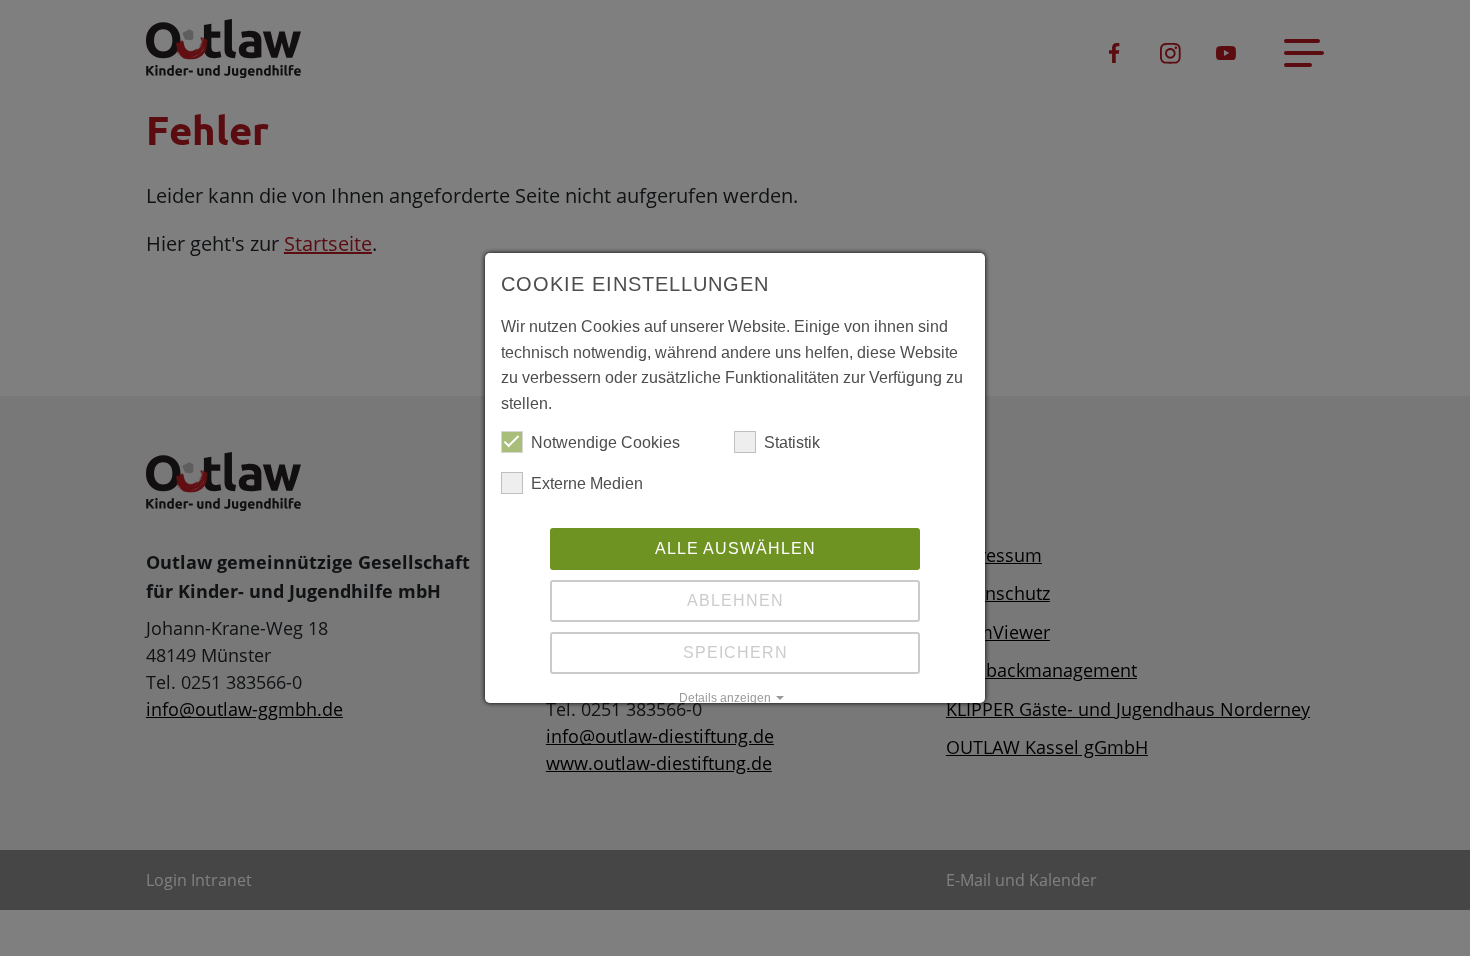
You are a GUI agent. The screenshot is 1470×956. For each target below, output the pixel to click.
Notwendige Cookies (605, 442)
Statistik (792, 442)
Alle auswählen (735, 548)
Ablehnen (735, 600)
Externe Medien (587, 483)
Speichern (735, 652)
